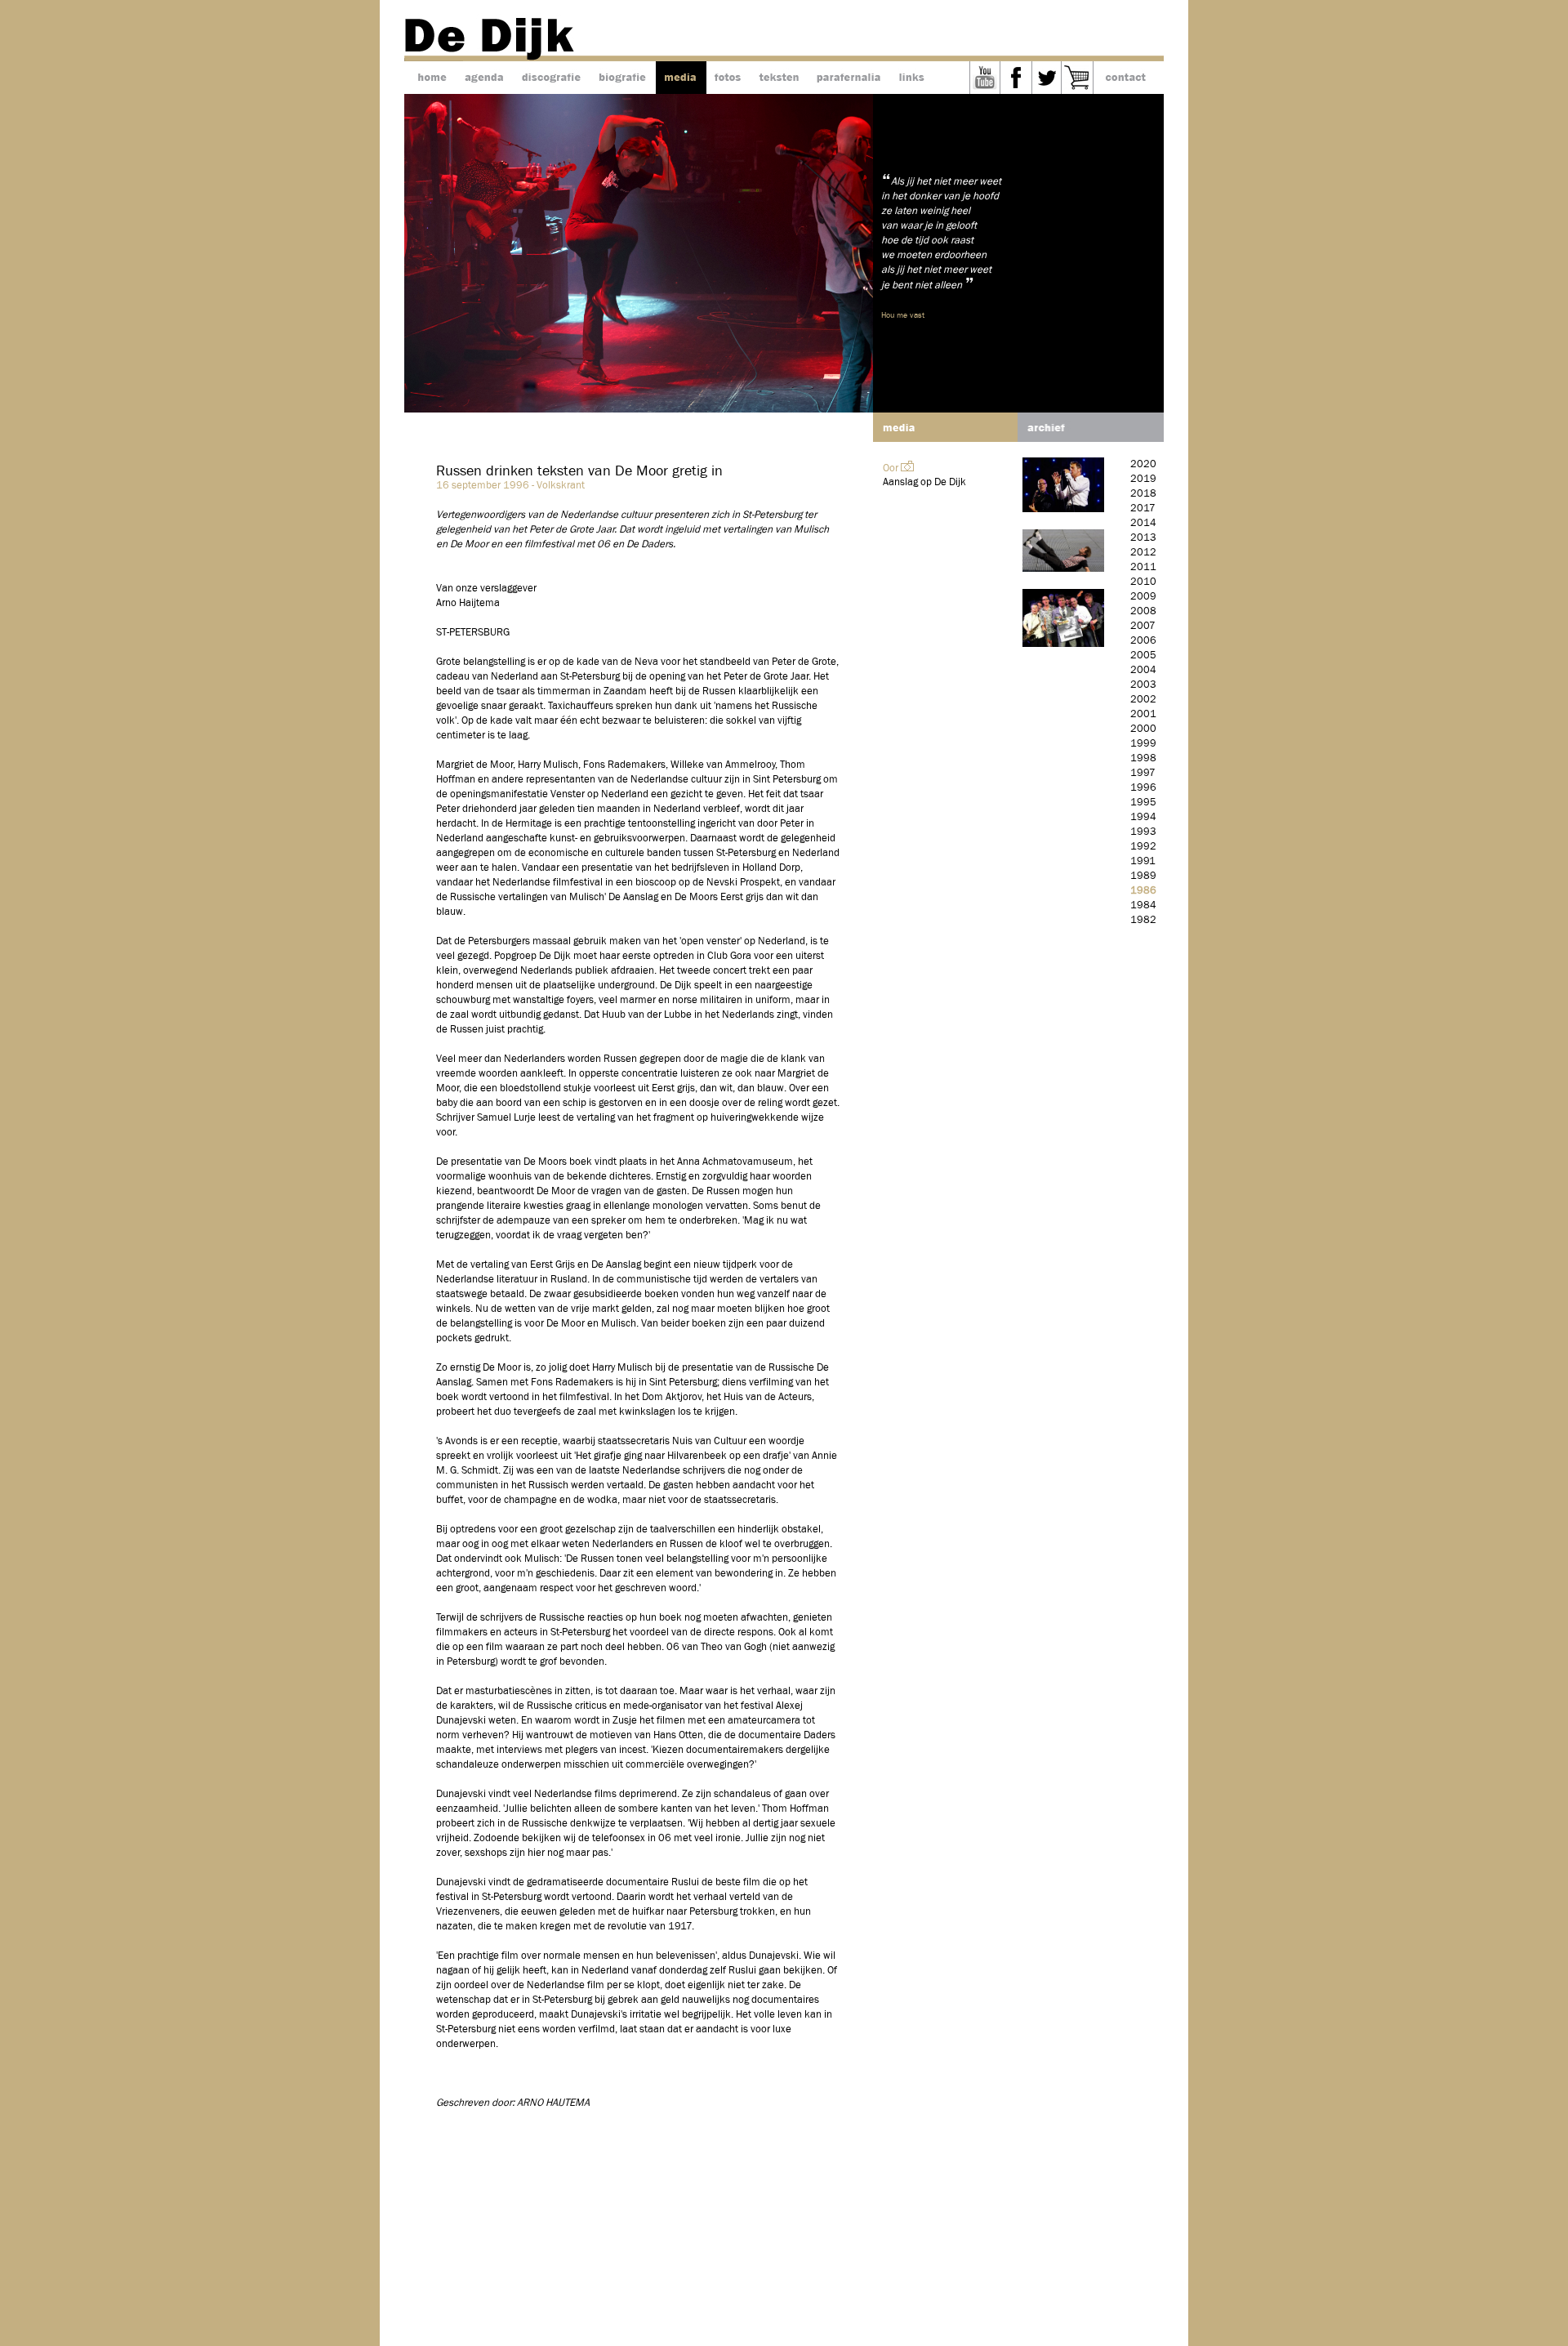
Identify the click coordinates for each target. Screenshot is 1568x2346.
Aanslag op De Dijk (924, 482)
